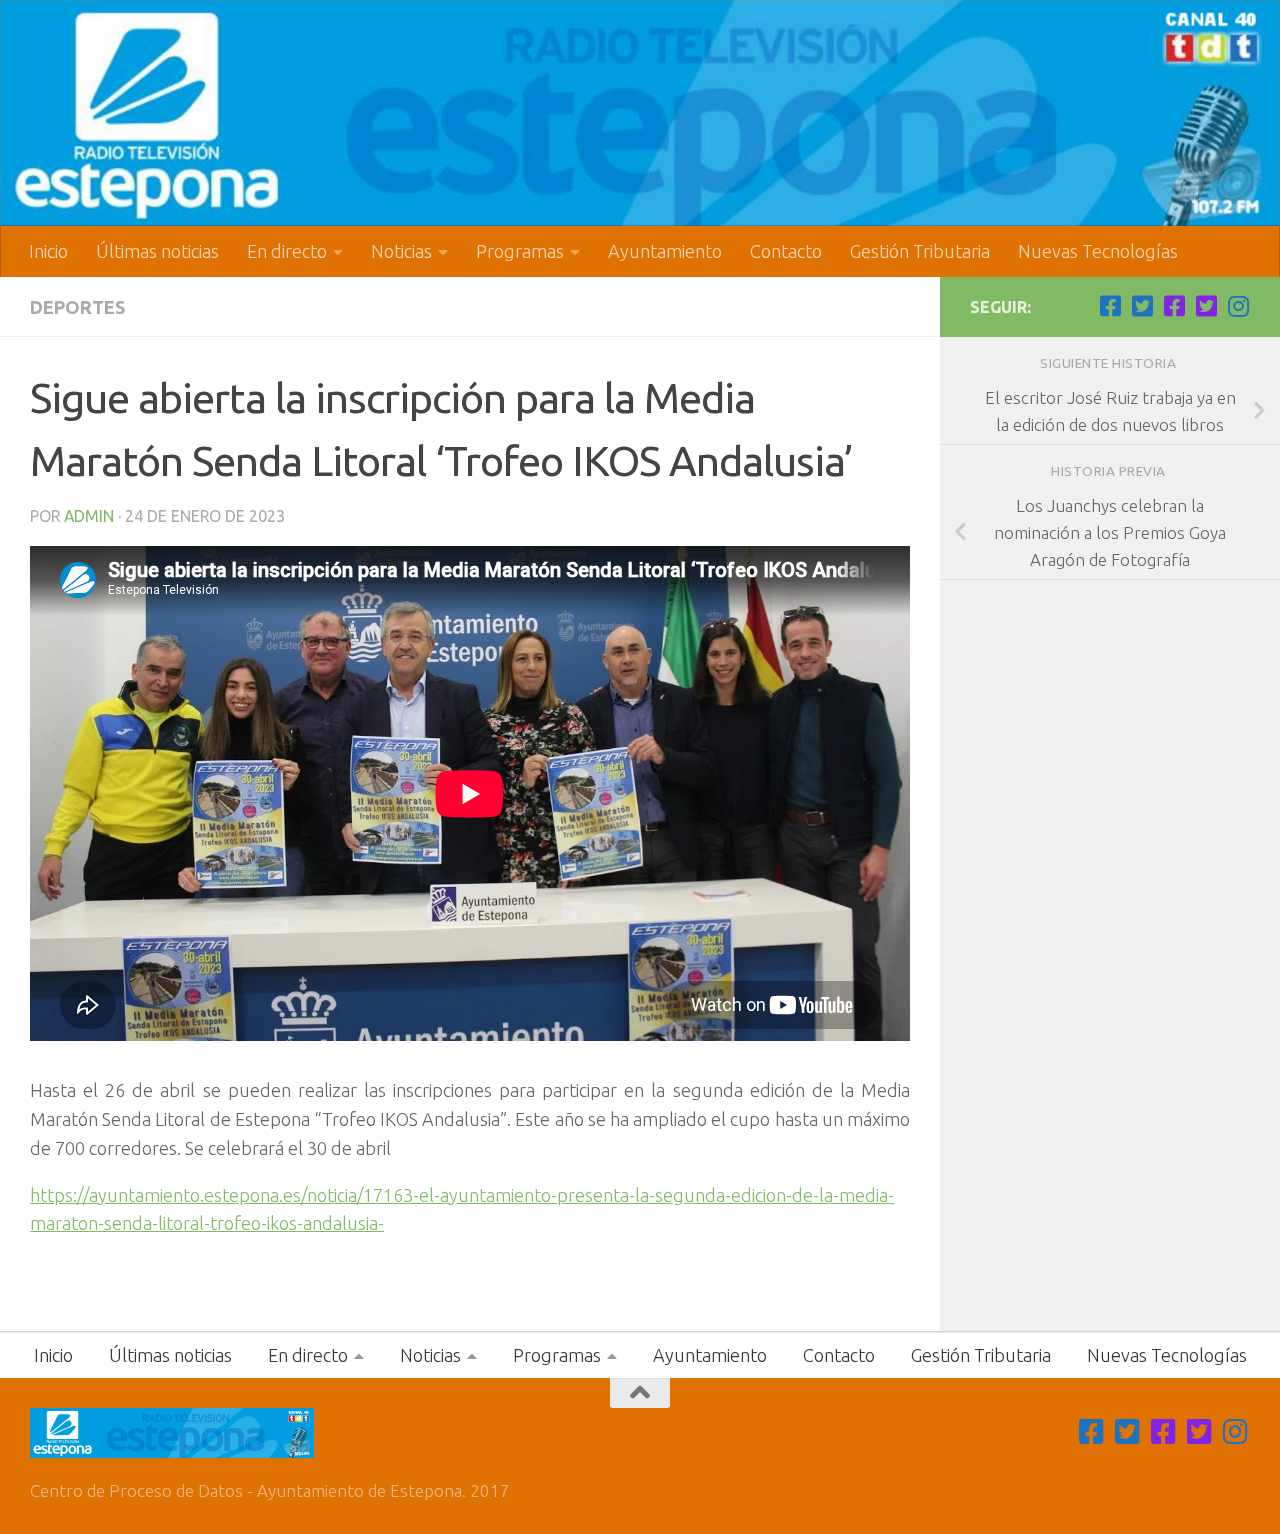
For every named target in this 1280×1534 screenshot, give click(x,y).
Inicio (48, 251)
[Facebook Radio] (1174, 306)
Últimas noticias (157, 251)
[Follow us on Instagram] (1238, 306)
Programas (520, 251)
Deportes (77, 307)
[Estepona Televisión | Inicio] (640, 113)
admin (89, 516)
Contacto (786, 251)
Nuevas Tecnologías (1098, 251)
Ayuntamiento (665, 251)
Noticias (401, 251)
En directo (287, 251)
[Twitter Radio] (1206, 306)
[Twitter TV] (1142, 306)
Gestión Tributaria (920, 251)
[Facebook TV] (1110, 306)
